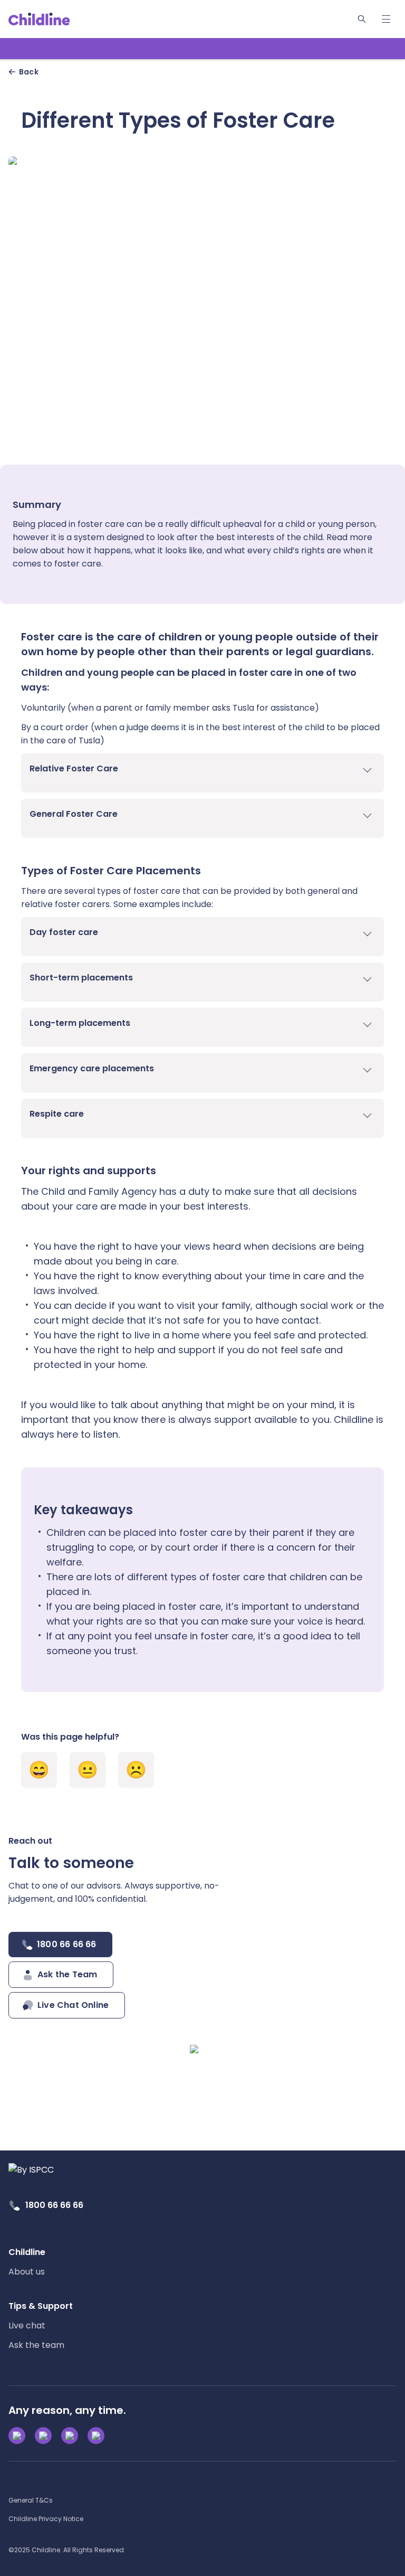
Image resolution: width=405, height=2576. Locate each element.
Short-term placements (82, 978)
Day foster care (65, 932)
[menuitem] (27, 2262)
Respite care (58, 1114)
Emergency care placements (93, 1068)
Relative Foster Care (75, 768)
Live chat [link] (27, 2325)
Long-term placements (81, 1023)
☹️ (136, 1770)
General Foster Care (75, 814)
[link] (39, 19)
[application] (202, 1288)
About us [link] (27, 2272)
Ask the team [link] (36, 2345)
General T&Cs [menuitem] (31, 2500)
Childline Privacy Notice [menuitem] (46, 2519)
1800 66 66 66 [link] (54, 2205)
